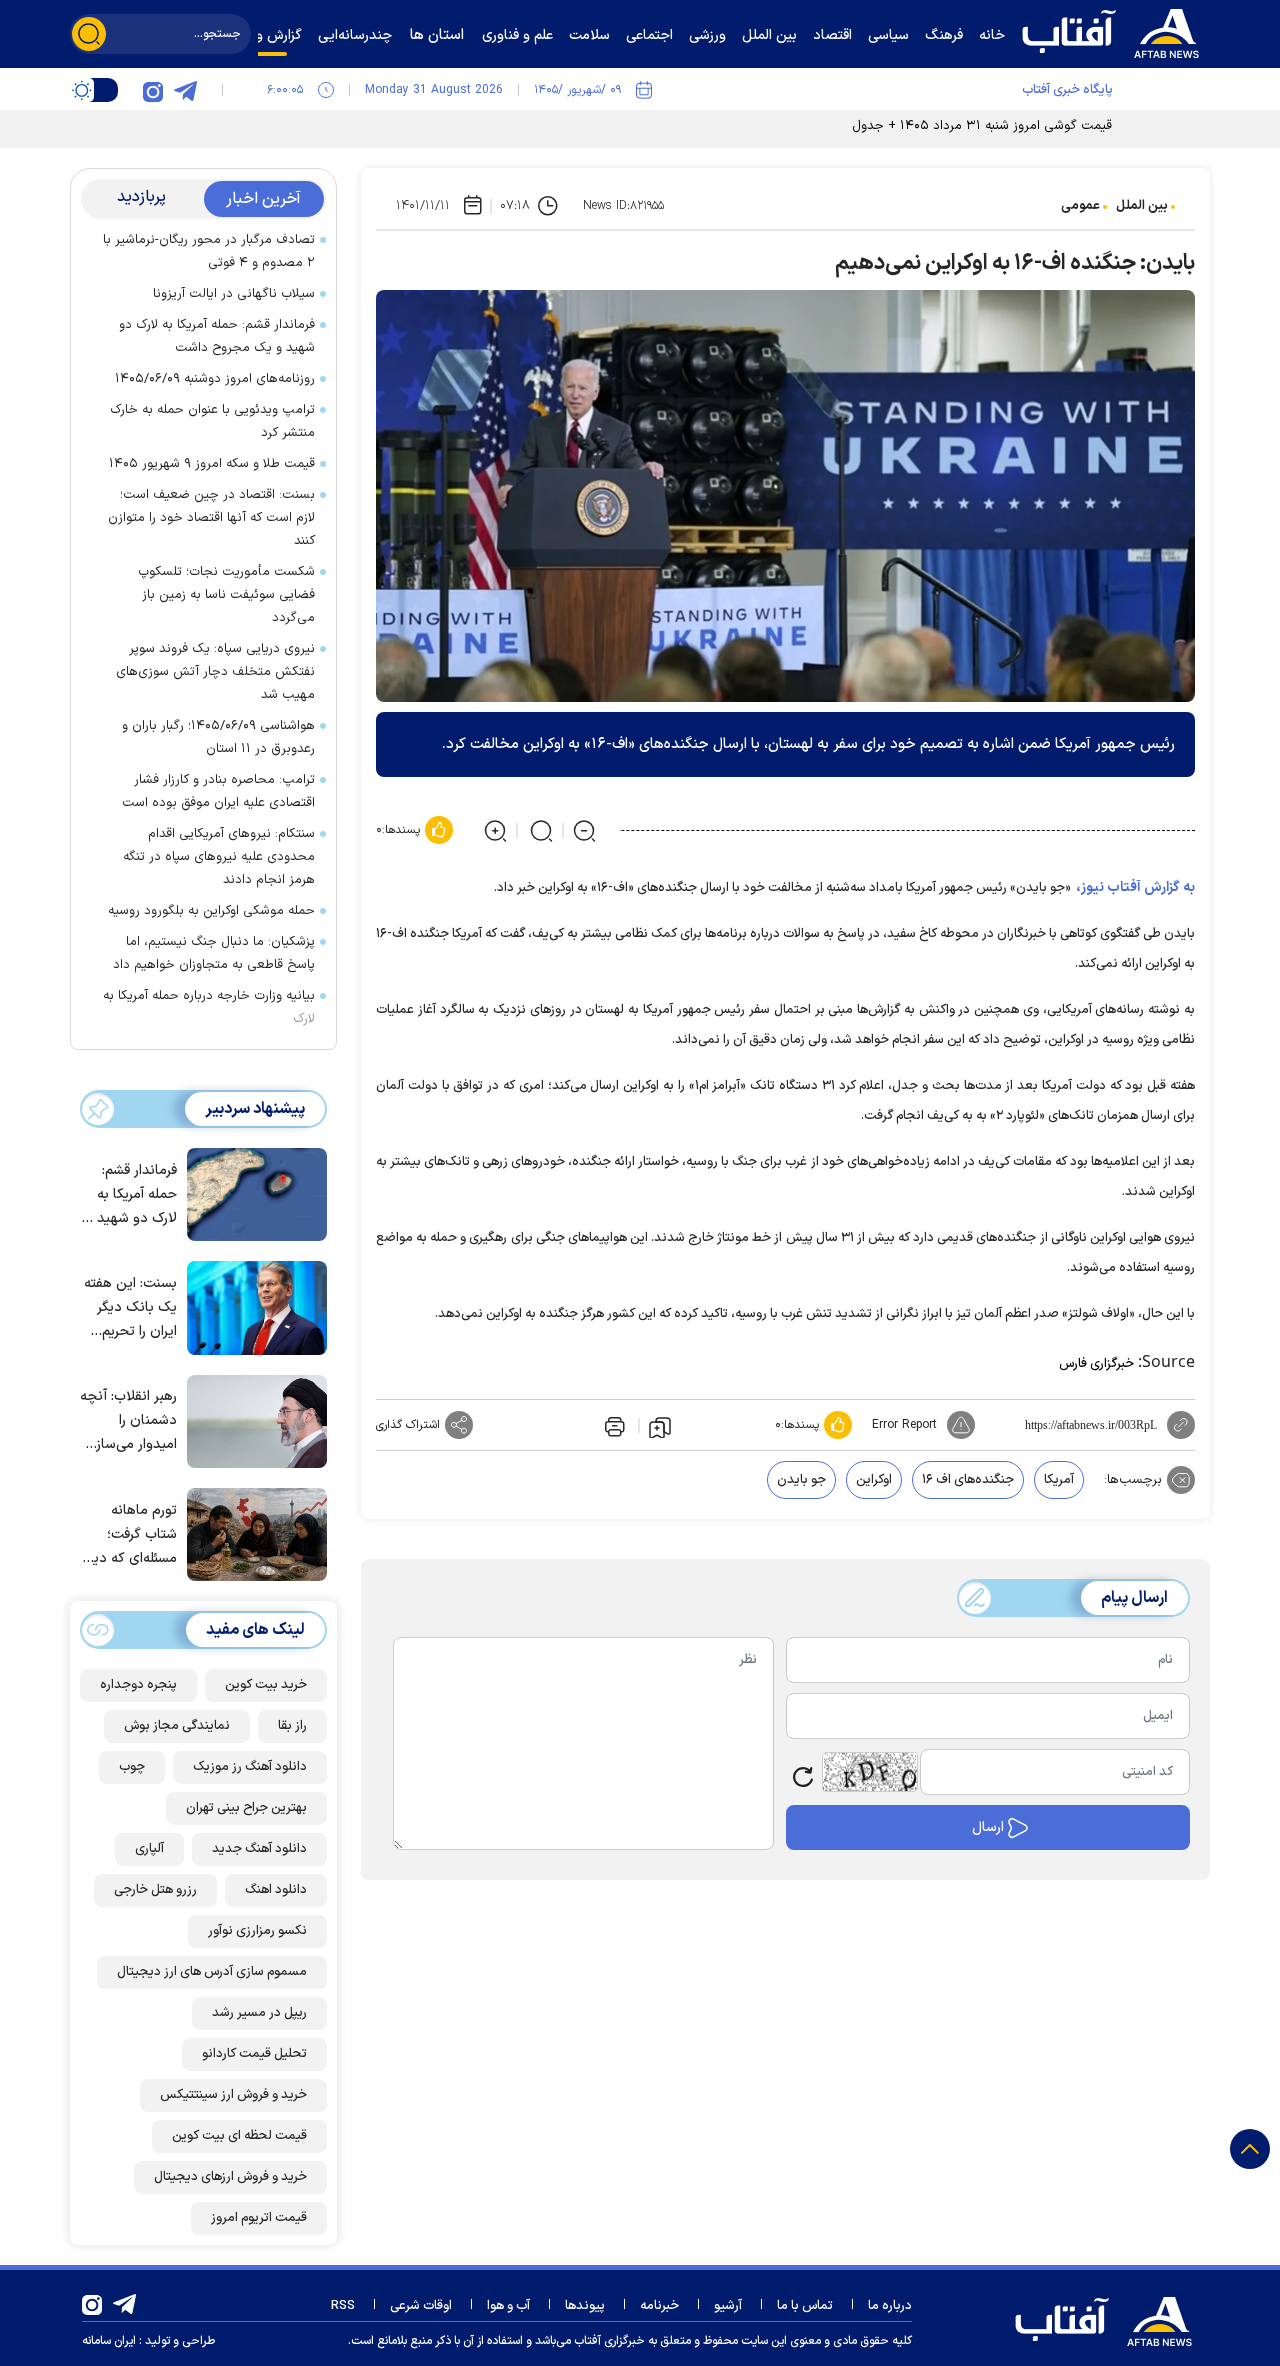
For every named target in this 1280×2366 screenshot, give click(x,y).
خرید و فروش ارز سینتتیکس (233, 2095)
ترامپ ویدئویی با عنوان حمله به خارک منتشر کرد (212, 421)
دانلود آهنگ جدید (259, 1849)
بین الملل (1142, 206)
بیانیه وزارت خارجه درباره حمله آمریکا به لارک (209, 1007)
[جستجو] (89, 34)
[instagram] (153, 90)
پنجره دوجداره (138, 1685)
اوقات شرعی (421, 2306)
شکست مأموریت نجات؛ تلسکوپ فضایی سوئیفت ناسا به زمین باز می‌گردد (226, 595)
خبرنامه (659, 2306)
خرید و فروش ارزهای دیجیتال (230, 2177)
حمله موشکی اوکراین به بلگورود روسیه (211, 911)
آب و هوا (508, 2306)
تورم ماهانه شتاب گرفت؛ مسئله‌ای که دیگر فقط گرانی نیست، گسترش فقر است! (129, 1535)
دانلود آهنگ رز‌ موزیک (250, 1767)
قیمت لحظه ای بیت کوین (239, 2136)
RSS (343, 2306)
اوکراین (874, 1480)
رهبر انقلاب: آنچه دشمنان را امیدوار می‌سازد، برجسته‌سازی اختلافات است (128, 1421)
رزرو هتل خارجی (155, 1890)
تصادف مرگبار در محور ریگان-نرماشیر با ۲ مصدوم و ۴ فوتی (209, 251)
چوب (132, 1767)
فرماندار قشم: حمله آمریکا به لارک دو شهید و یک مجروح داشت (217, 336)
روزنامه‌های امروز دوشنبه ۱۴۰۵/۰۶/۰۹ (215, 379)
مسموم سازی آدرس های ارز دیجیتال (212, 1972)
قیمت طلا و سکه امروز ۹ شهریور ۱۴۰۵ (212, 464)
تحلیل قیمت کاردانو (254, 2054)
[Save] (660, 1426)
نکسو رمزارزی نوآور (257, 1931)
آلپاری (149, 1849)
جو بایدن (801, 1480)
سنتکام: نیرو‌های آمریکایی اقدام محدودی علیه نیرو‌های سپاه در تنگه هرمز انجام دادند (219, 857)
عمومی (1080, 206)
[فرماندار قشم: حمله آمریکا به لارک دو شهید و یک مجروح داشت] (252, 1193)
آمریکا (1059, 1480)
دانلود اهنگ (276, 1890)
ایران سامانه (109, 2341)
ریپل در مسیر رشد (259, 2013)
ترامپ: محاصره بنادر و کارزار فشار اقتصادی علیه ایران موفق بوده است (218, 791)
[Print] (613, 1425)
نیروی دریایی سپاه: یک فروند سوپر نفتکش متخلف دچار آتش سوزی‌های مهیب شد (215, 672)
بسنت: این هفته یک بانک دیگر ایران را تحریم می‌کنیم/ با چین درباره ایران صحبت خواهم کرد (130, 1308)
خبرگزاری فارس (1096, 1364)
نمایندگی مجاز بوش (177, 1726)
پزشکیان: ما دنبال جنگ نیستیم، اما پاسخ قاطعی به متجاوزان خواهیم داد (214, 953)
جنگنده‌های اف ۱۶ (968, 1480)
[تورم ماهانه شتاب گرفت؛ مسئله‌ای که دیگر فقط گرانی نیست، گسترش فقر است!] (252, 1533)
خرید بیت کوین (266, 1685)
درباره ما (890, 2306)
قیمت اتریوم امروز (259, 2218)
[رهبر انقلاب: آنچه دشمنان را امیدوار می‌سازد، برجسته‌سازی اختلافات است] (252, 1420)
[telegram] (185, 90)
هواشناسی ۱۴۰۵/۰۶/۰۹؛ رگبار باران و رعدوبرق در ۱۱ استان (218, 737)
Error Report (904, 1425)
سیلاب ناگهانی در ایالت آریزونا (234, 294)
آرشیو (728, 2306)
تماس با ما (805, 2306)
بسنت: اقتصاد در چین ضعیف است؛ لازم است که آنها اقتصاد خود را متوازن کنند (211, 518)
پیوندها (585, 2306)
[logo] (1115, 31)
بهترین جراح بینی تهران (246, 1808)
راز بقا (292, 1726)
